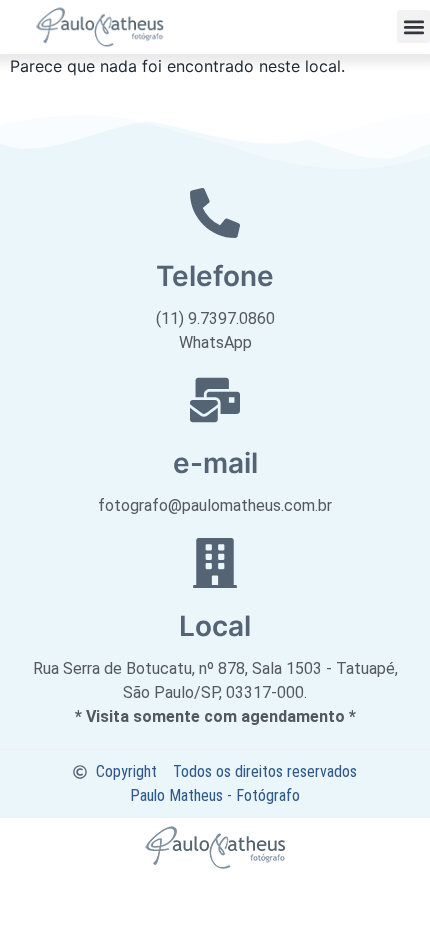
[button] (413, 26)
